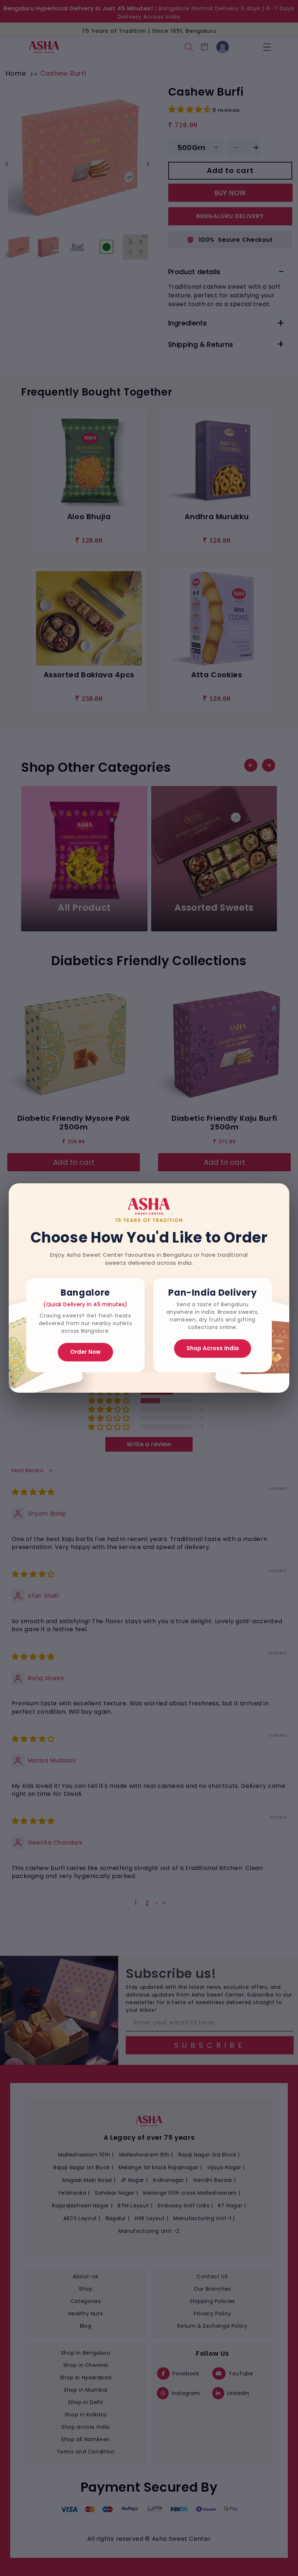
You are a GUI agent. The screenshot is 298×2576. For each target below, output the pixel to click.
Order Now (85, 1352)
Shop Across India (213, 1348)
